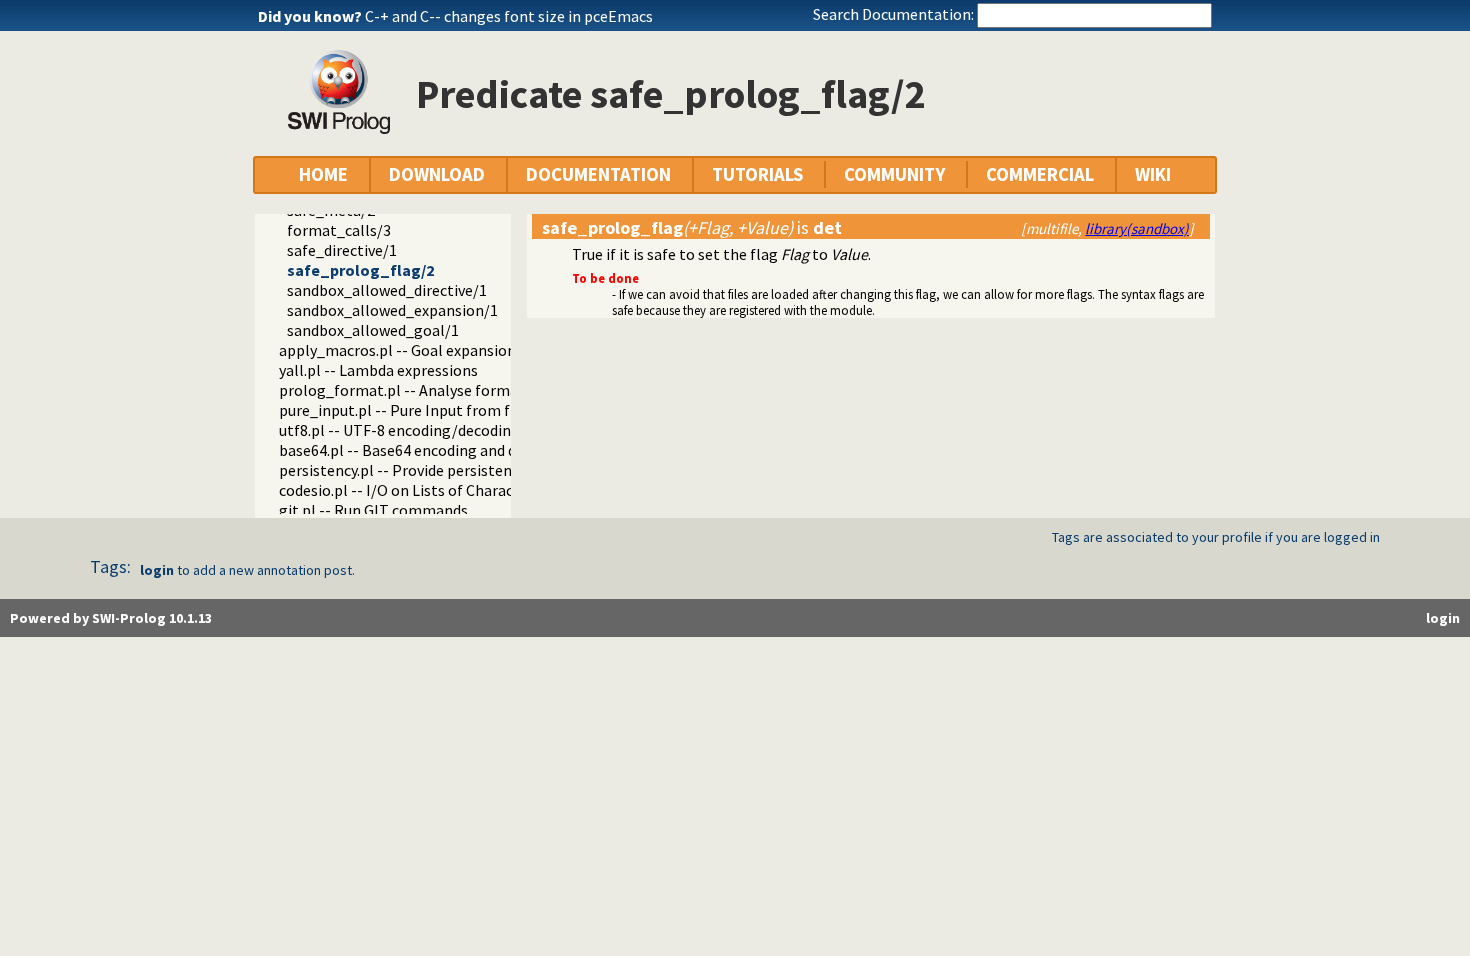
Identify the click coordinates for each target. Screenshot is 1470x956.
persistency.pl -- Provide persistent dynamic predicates (466, 470)
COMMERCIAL (1040, 174)
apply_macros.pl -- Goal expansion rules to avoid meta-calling (491, 350)
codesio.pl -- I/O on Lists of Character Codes (428, 490)
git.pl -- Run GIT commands (373, 510)
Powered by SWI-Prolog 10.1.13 (111, 618)
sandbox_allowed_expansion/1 (392, 310)
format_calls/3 (339, 230)
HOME (323, 174)
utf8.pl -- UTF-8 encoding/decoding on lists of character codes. (492, 430)
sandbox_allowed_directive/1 (387, 290)
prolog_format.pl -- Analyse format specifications (451, 390)
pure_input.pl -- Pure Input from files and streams (450, 410)
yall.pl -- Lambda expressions (378, 370)
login (157, 570)
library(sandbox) (1137, 228)
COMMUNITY (894, 174)
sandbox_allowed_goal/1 (373, 330)
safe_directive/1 (342, 250)
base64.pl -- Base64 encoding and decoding (424, 450)
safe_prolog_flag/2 (360, 270)
